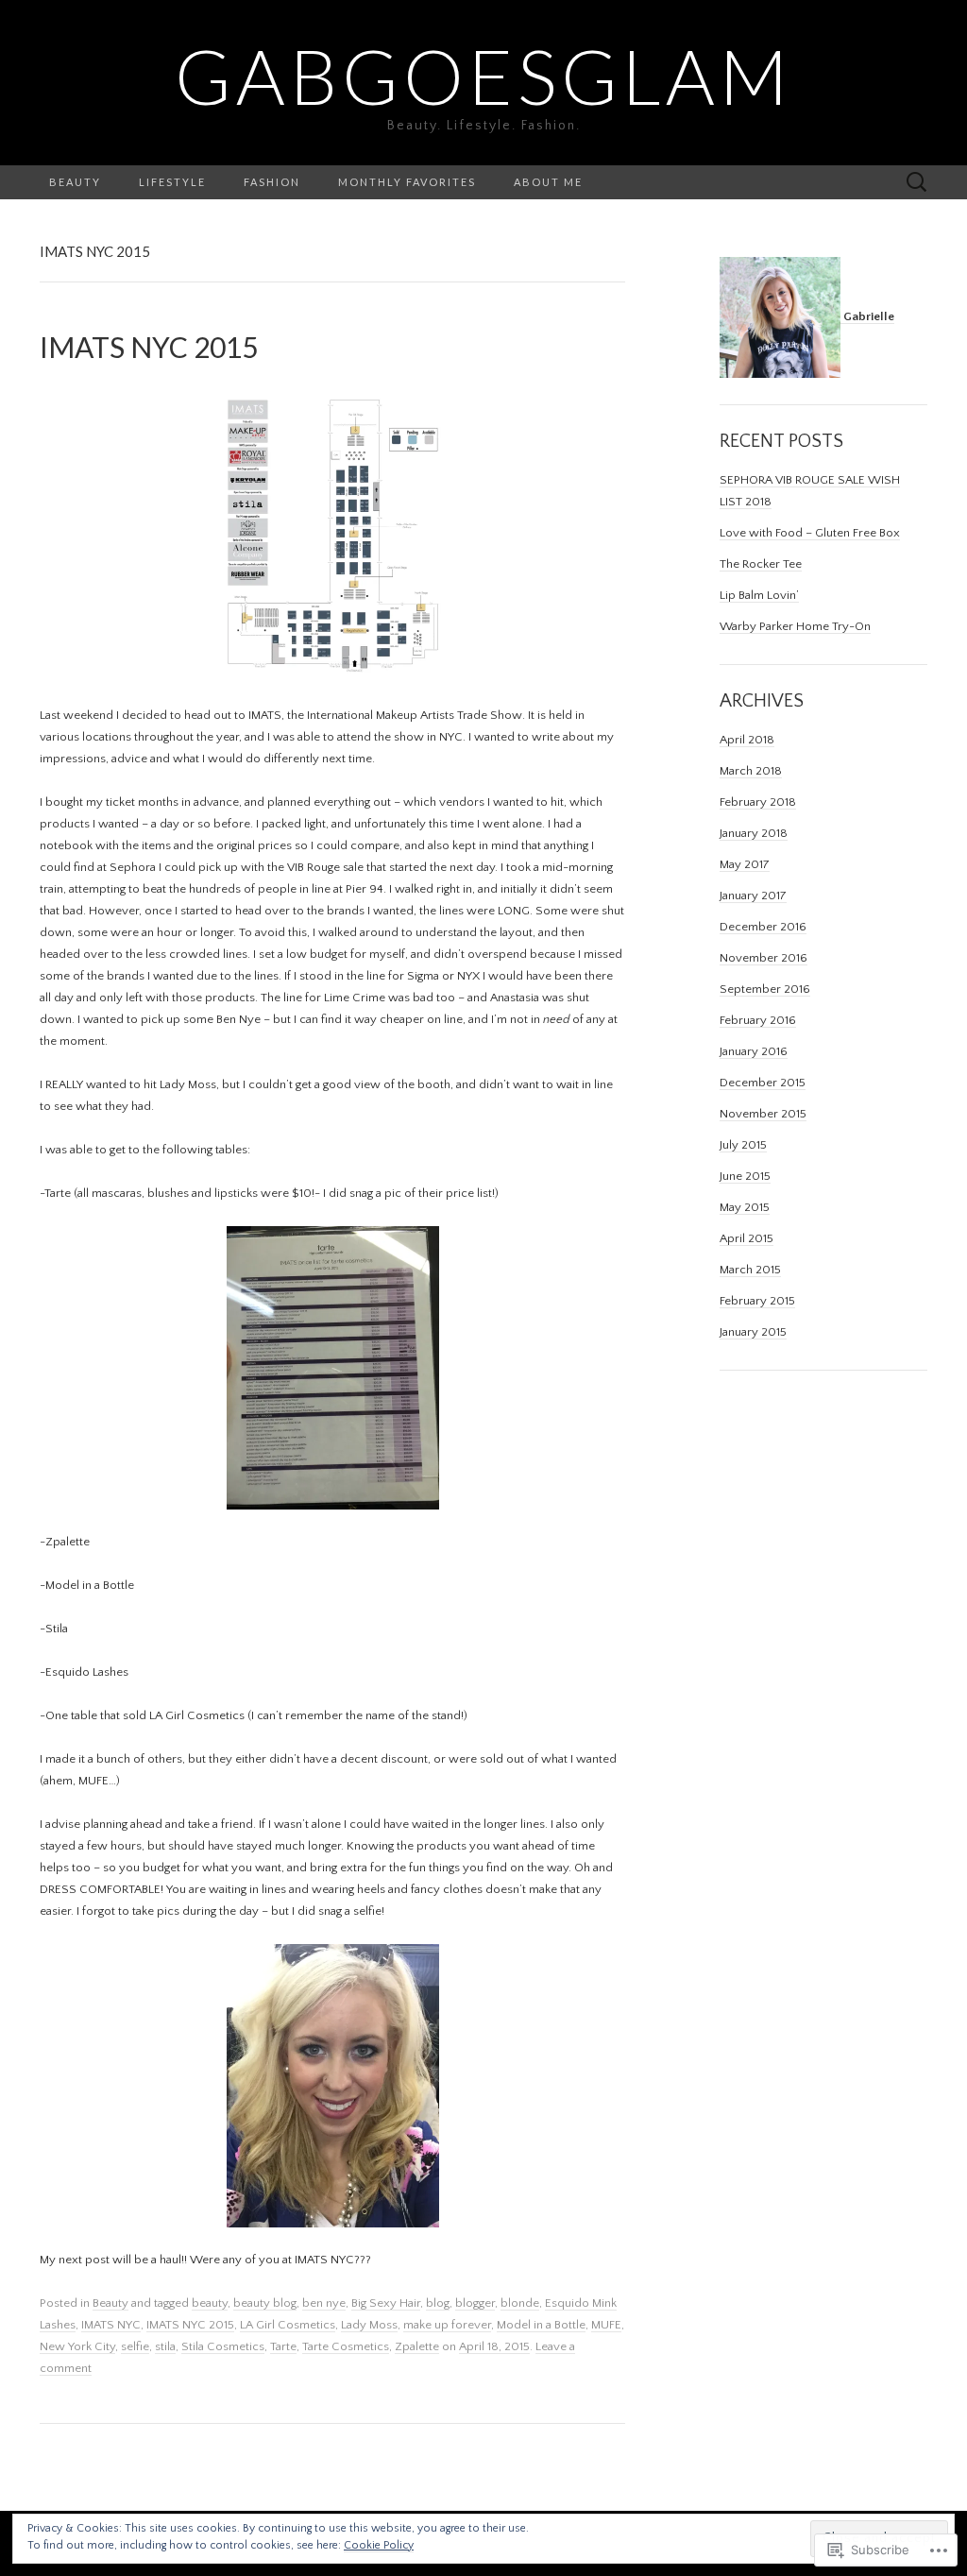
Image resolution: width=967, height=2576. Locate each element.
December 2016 (763, 927)
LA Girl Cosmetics (288, 2325)
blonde (520, 2303)
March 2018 (751, 771)
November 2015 (763, 1114)
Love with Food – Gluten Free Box (810, 533)
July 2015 (743, 1145)
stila (165, 2346)
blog (438, 2303)
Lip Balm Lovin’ (759, 595)
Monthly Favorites (407, 182)
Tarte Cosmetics (346, 2346)
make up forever (447, 2325)
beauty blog (265, 2303)
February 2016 (758, 1020)
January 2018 (754, 833)
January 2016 (754, 1051)
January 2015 (753, 1332)
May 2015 (745, 1207)
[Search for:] (917, 182)
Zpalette (417, 2346)
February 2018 (758, 802)
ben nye (324, 2303)
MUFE (606, 2325)
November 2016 (763, 958)
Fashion (272, 182)
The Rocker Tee (761, 564)
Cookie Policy (379, 2545)
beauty (210, 2303)
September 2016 (765, 989)
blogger (475, 2303)
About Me (548, 182)
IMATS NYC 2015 (190, 2325)
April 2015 (746, 1238)
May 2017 (745, 864)
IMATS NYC (111, 2325)
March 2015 (750, 1270)
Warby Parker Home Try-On (795, 626)
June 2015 (745, 1176)
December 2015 (763, 1083)
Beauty (75, 182)
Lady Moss (369, 2325)
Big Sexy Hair (386, 2303)
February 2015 (757, 1301)
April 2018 (747, 740)
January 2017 (753, 896)
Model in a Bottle (541, 2325)
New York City (77, 2346)
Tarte (283, 2346)
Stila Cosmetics (223, 2346)
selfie (135, 2346)
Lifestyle (172, 182)
